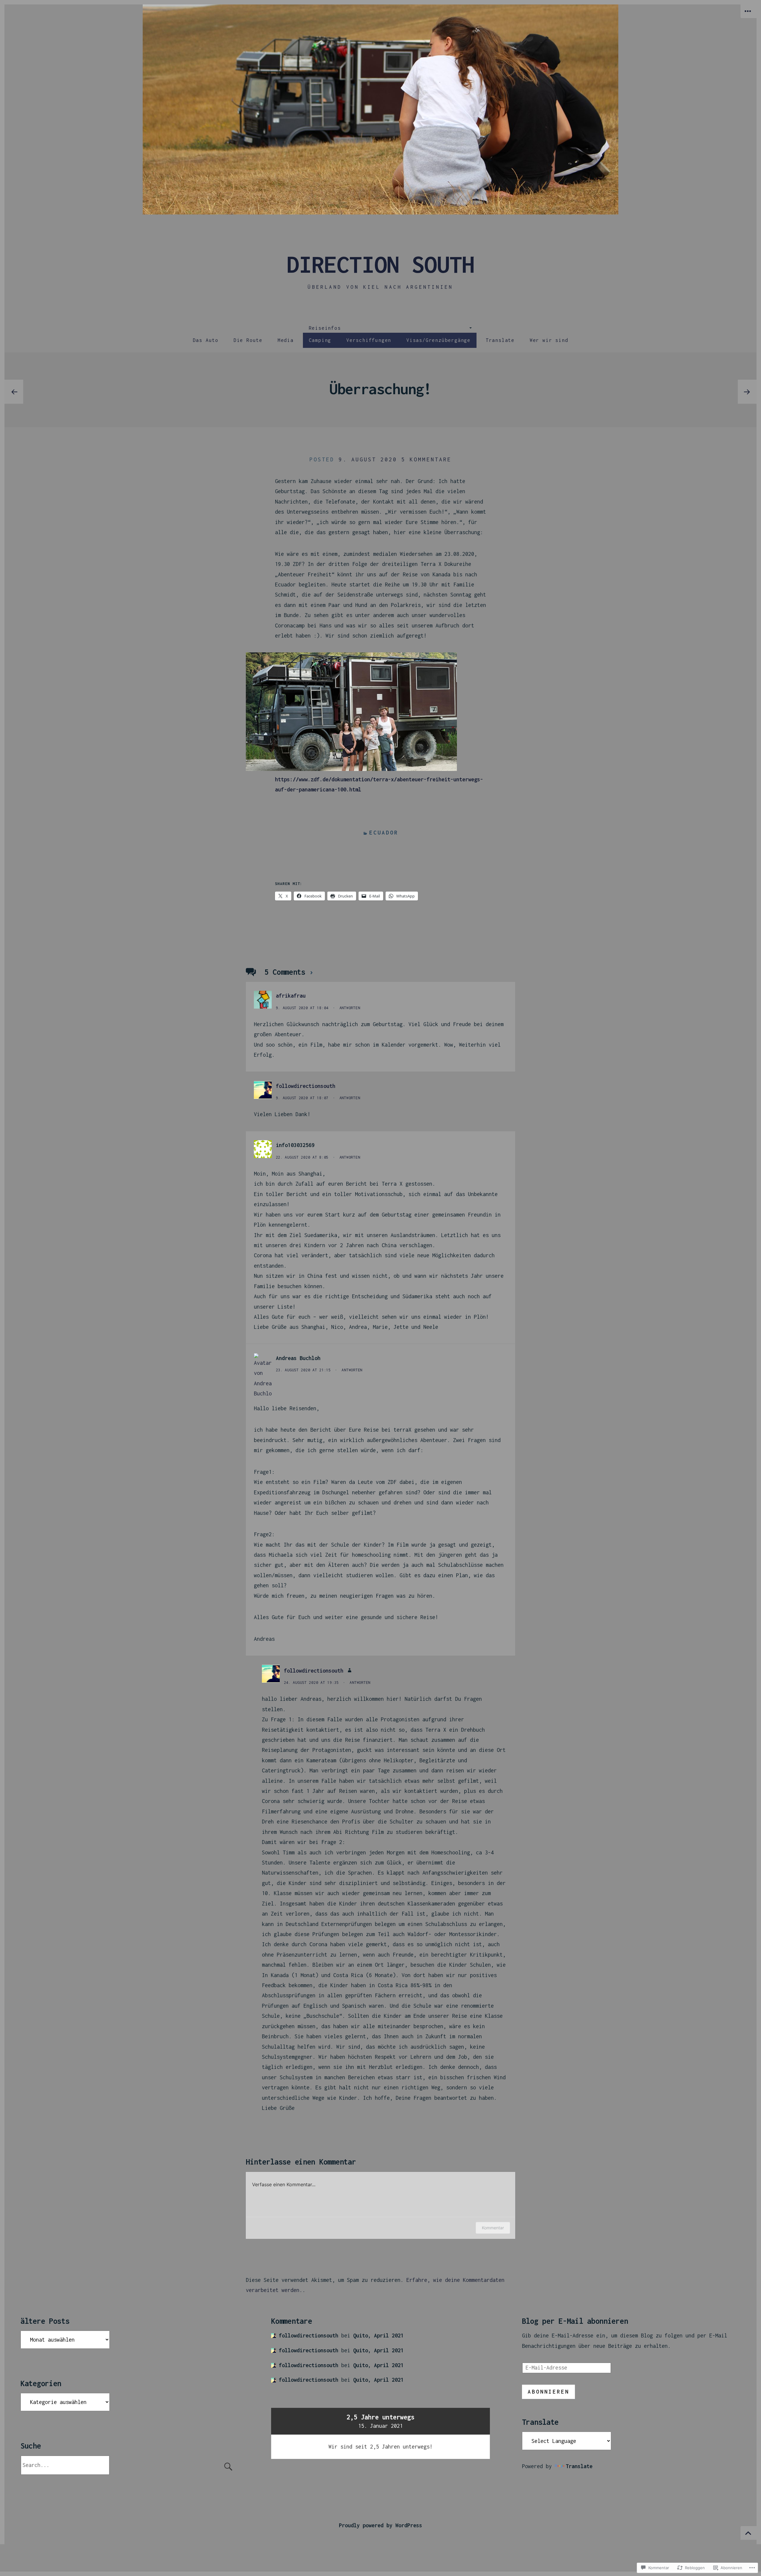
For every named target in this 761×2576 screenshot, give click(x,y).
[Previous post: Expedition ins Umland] (14, 392)
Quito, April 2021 (378, 2336)
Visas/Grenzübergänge (438, 340)
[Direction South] (380, 109)
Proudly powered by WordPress (380, 2525)
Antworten (350, 1008)
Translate (500, 340)
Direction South (380, 264)
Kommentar (493, 2228)
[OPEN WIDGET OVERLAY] (749, 11)
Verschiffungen (369, 340)
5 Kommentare (426, 459)
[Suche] (130, 2465)
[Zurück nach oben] (749, 2533)
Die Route (248, 340)
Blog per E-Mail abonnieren (575, 2321)
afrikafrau (291, 996)
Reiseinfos (325, 328)
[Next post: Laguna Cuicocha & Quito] (747, 392)
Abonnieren (549, 2392)
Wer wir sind (549, 340)
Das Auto (206, 340)
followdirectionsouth (306, 1086)
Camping (320, 340)
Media (286, 340)
